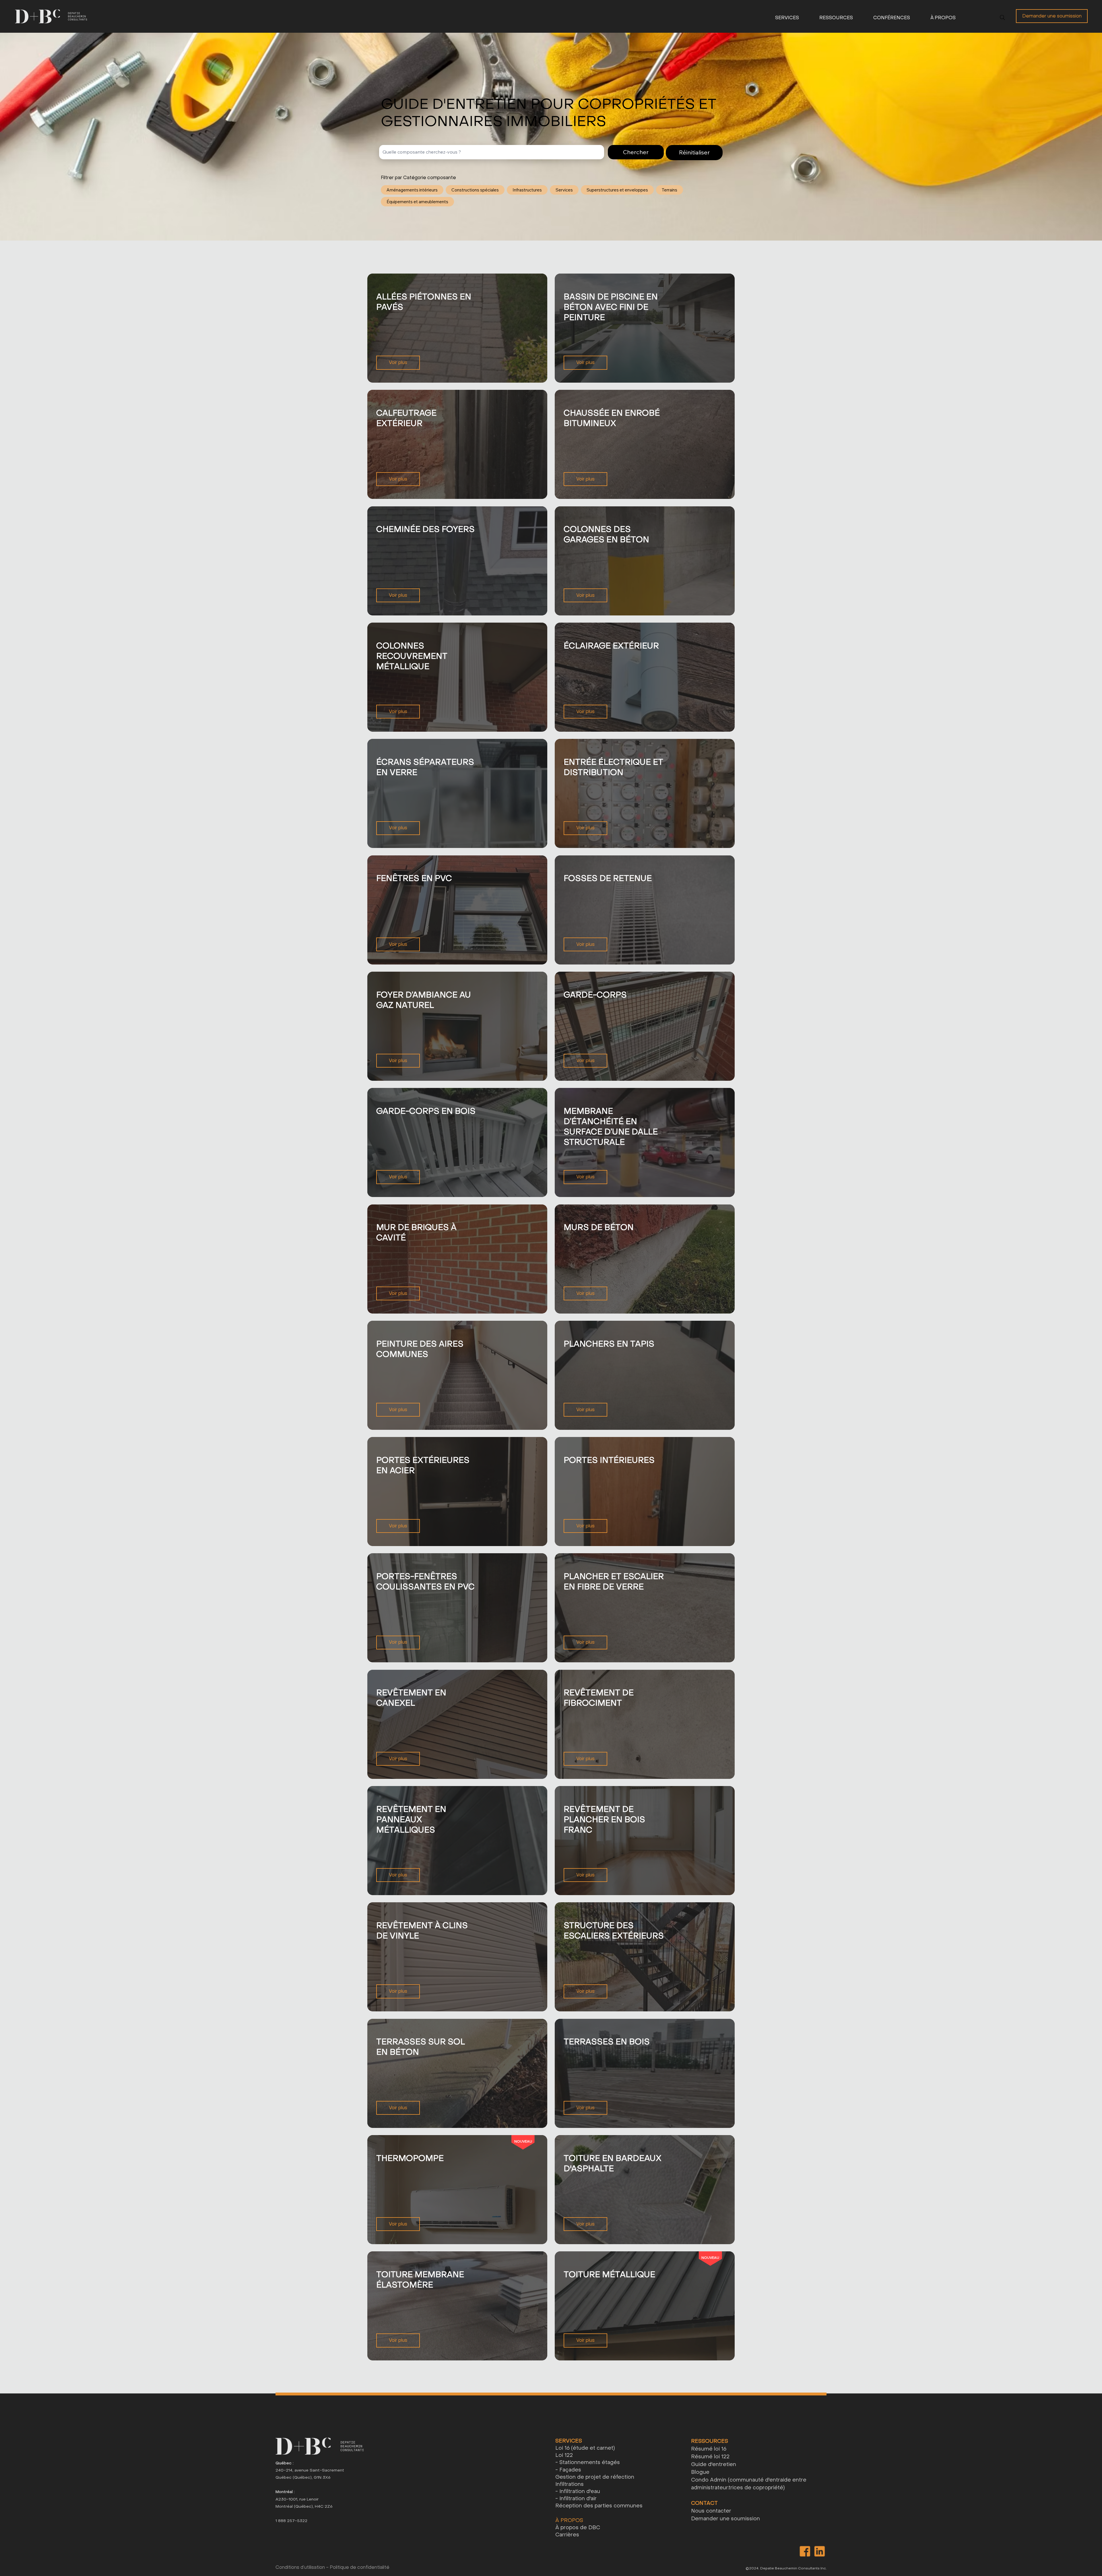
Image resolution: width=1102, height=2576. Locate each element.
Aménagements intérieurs (412, 190)
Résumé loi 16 (709, 2449)
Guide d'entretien (714, 2464)
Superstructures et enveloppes (617, 190)
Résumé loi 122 (710, 2457)
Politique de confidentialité (360, 2567)
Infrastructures (527, 190)
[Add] (457, 328)
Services (564, 190)
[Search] (1002, 18)
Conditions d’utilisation (300, 2567)
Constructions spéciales (475, 190)
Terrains (670, 190)
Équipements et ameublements (417, 202)
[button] (777, 18)
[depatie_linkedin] (819, 2551)
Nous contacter (711, 2511)
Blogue (700, 2472)
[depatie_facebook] (805, 2551)
